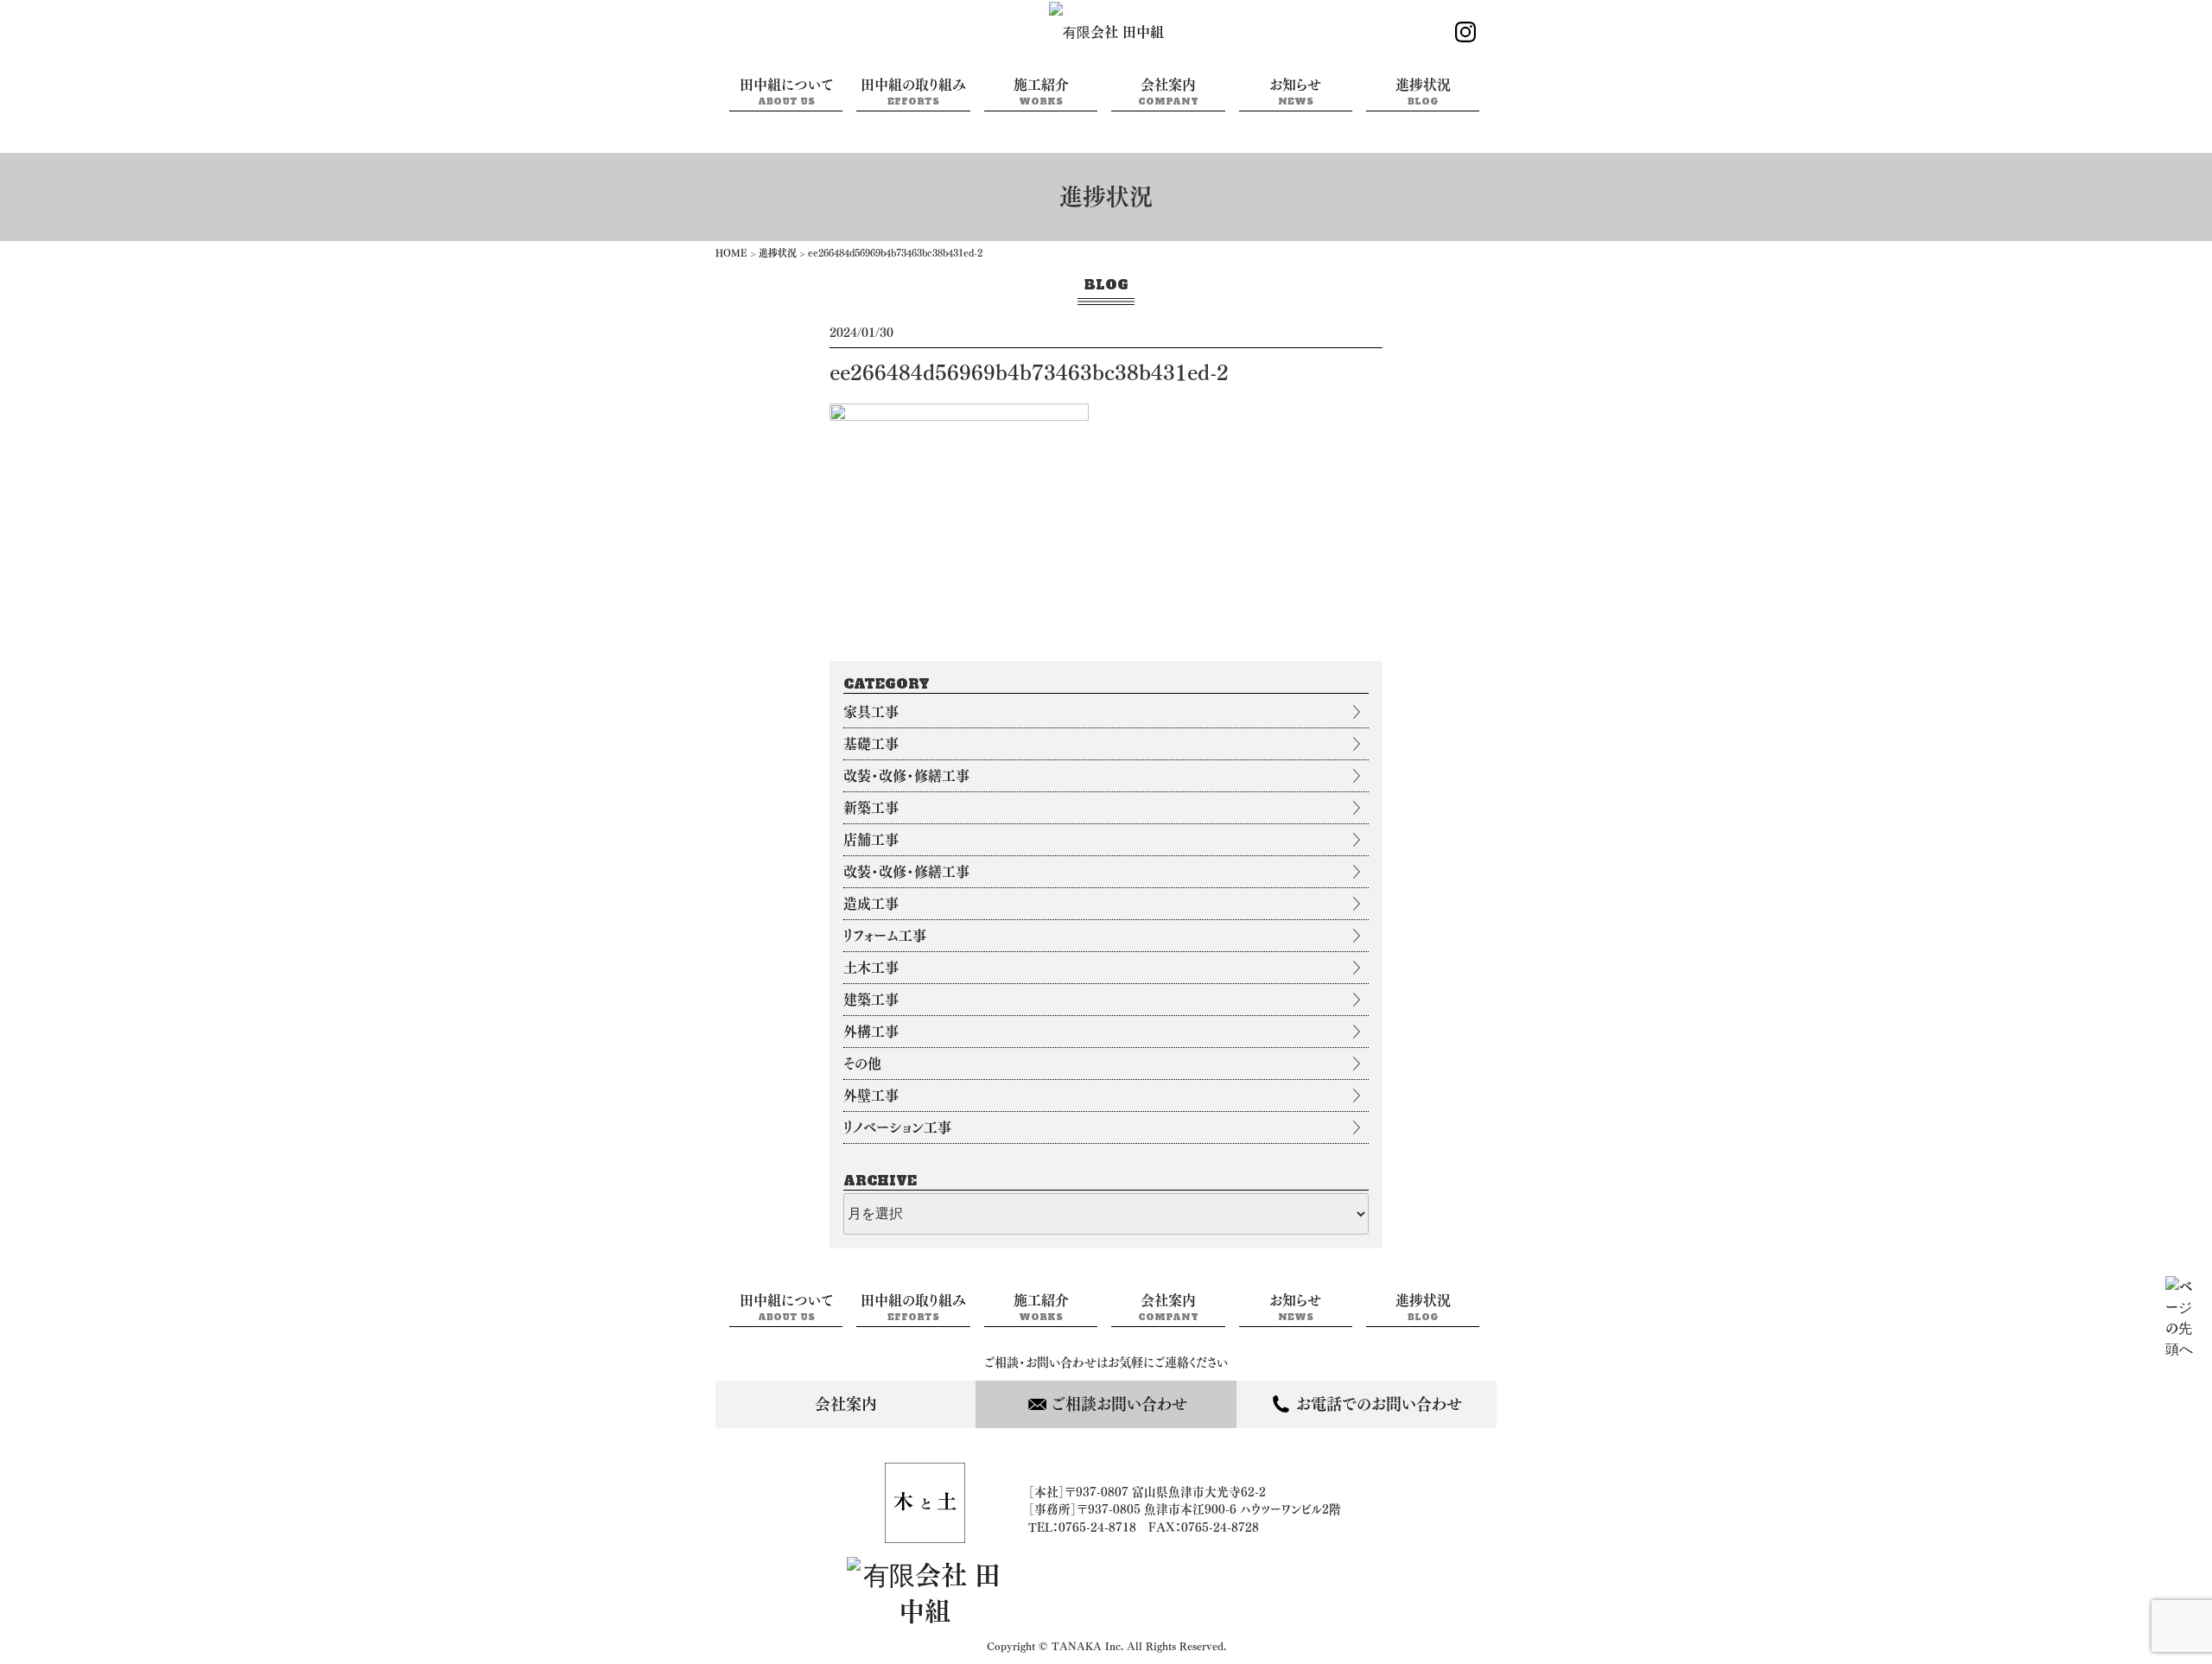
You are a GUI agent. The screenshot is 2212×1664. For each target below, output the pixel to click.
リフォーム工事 (885, 936)
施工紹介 (1041, 92)
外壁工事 (871, 1096)
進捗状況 (1423, 92)
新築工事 (871, 808)
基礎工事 (871, 744)
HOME (731, 253)
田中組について (786, 92)
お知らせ (1295, 92)
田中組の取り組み (913, 92)
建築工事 (871, 1000)
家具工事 (871, 712)
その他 (862, 1064)
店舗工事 (871, 840)
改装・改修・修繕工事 (906, 776)
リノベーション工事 (897, 1127)
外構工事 (871, 1032)
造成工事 (871, 904)
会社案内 (1168, 92)
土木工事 (871, 968)
